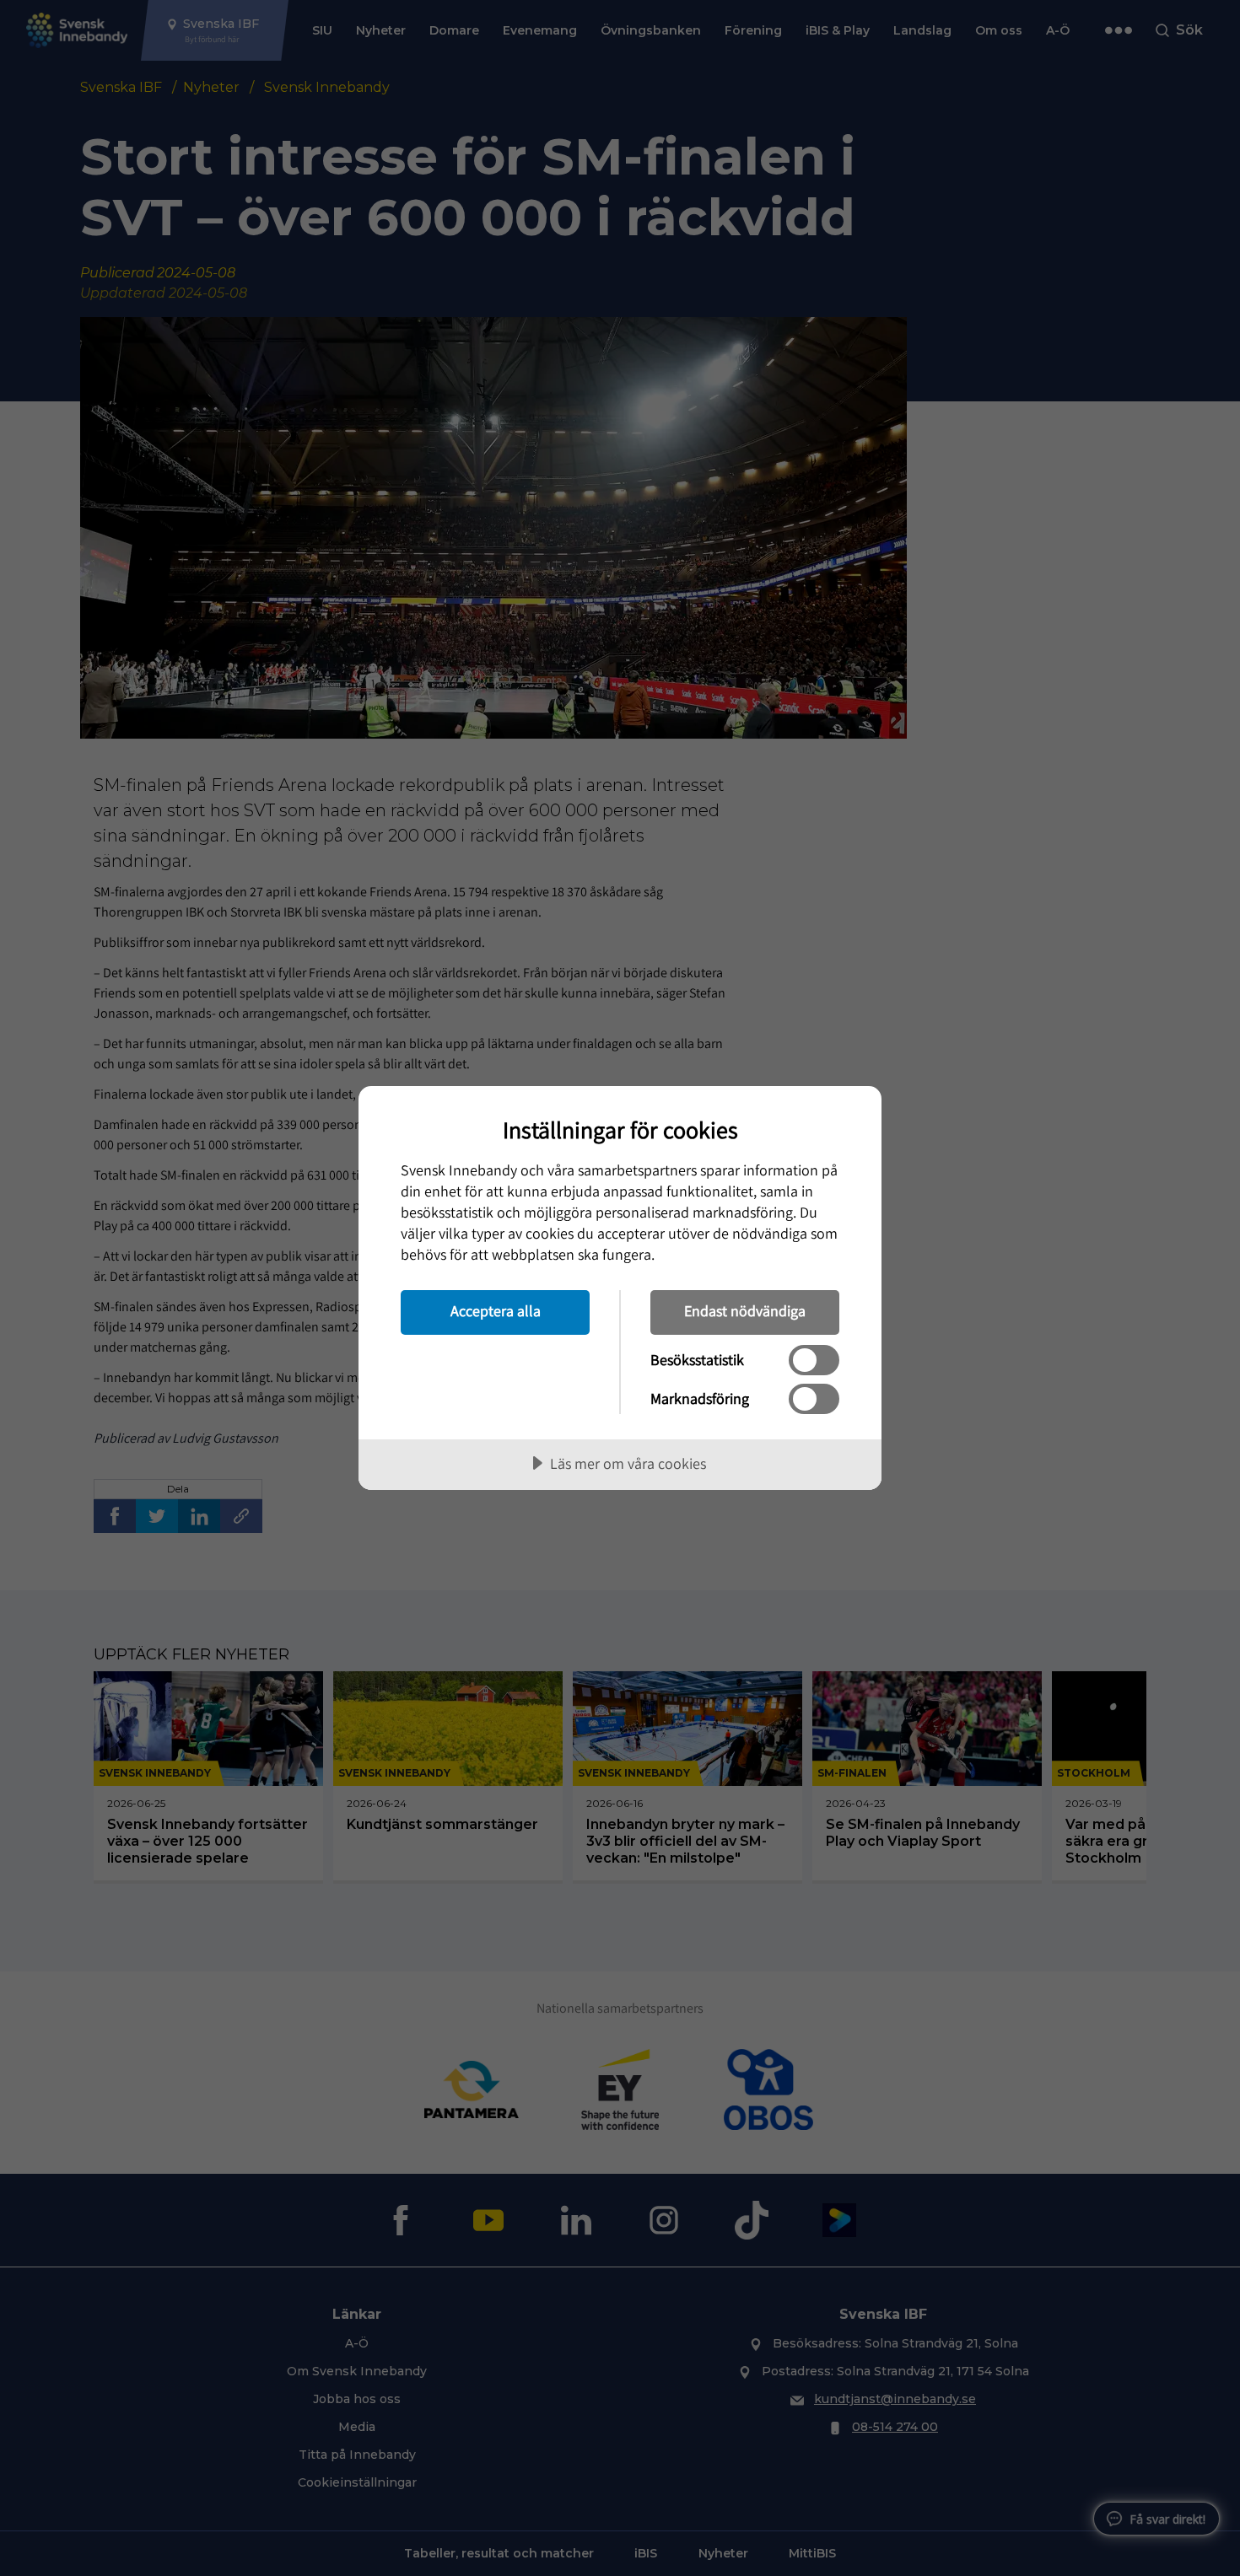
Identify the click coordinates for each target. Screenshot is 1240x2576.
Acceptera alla (496, 1311)
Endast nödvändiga (745, 1311)
